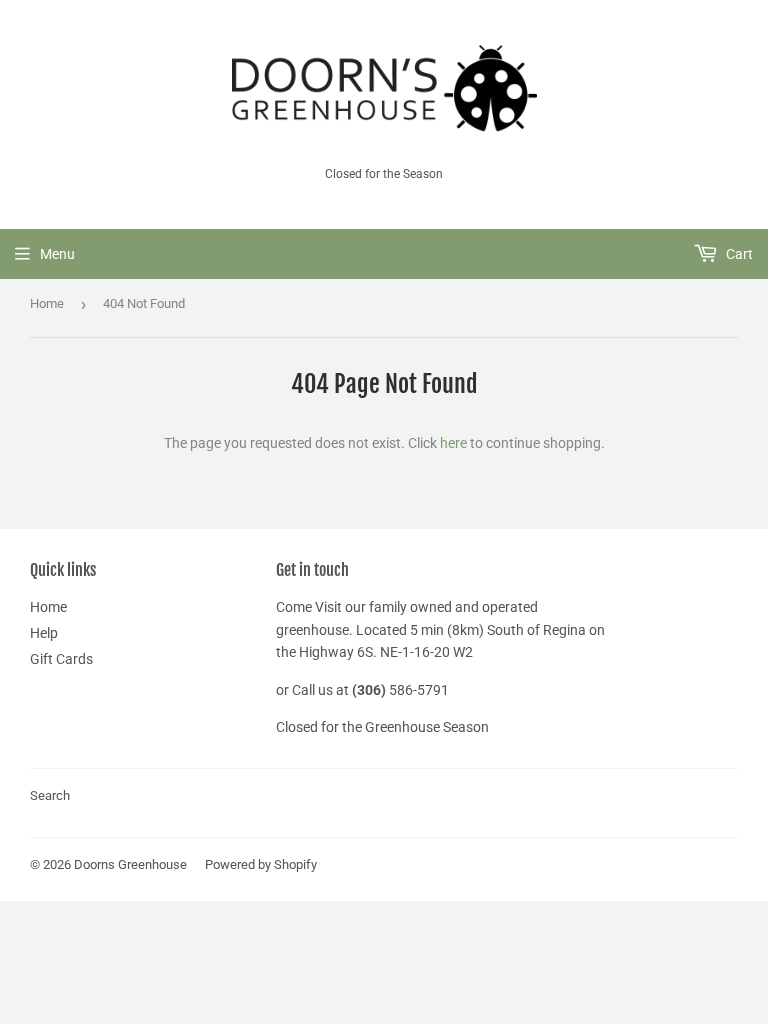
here (453, 443)
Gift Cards (61, 659)
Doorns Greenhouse (130, 864)
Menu (57, 254)
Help (44, 633)
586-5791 (419, 690)
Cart (738, 254)
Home (47, 303)
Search (50, 795)
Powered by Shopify (261, 864)
